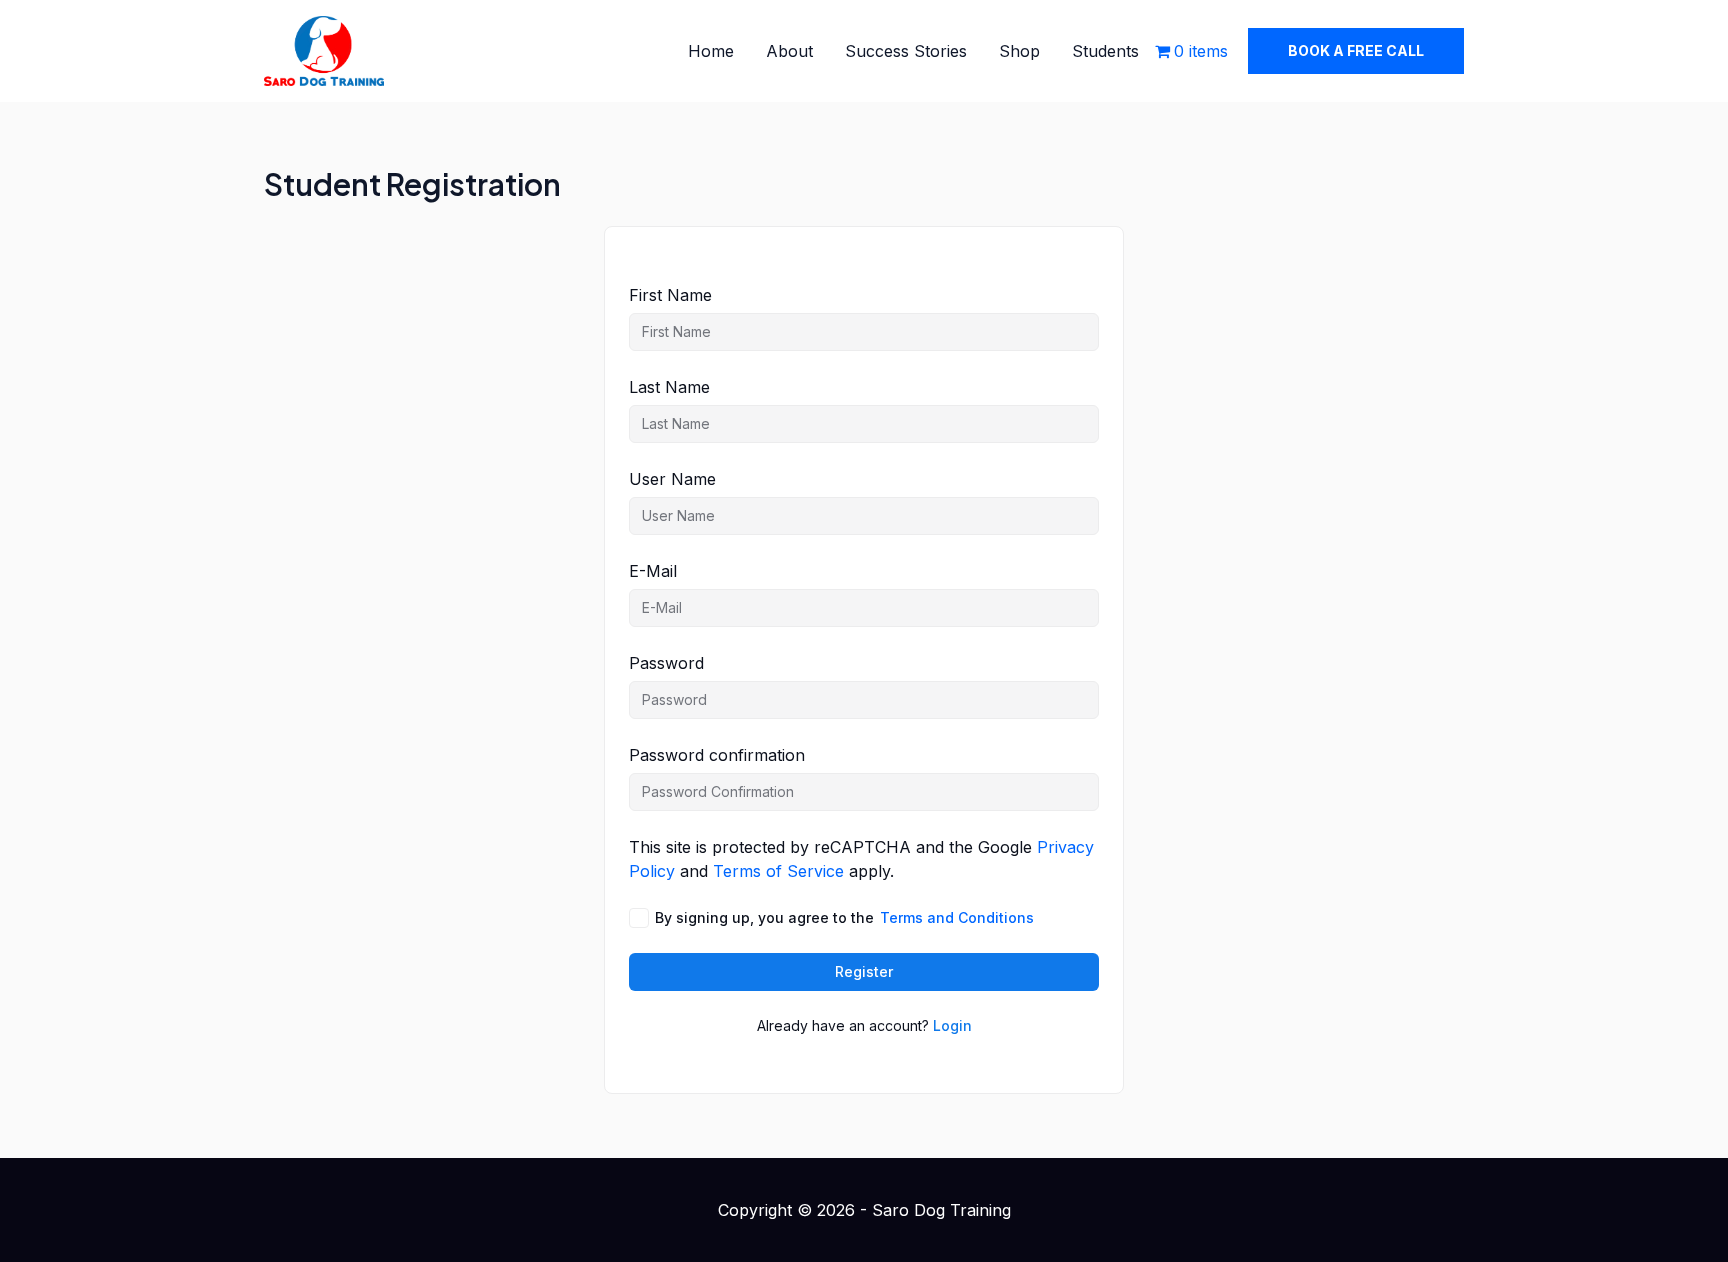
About (789, 51)
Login (952, 1025)
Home (711, 51)
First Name (670, 295)
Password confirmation (717, 755)
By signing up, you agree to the (844, 917)
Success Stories (906, 51)
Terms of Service (778, 871)
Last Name (669, 387)
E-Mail (653, 571)
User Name (672, 479)
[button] (1356, 51)
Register (864, 971)
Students (1105, 51)
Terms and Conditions (957, 917)
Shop (1019, 51)
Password (666, 663)
